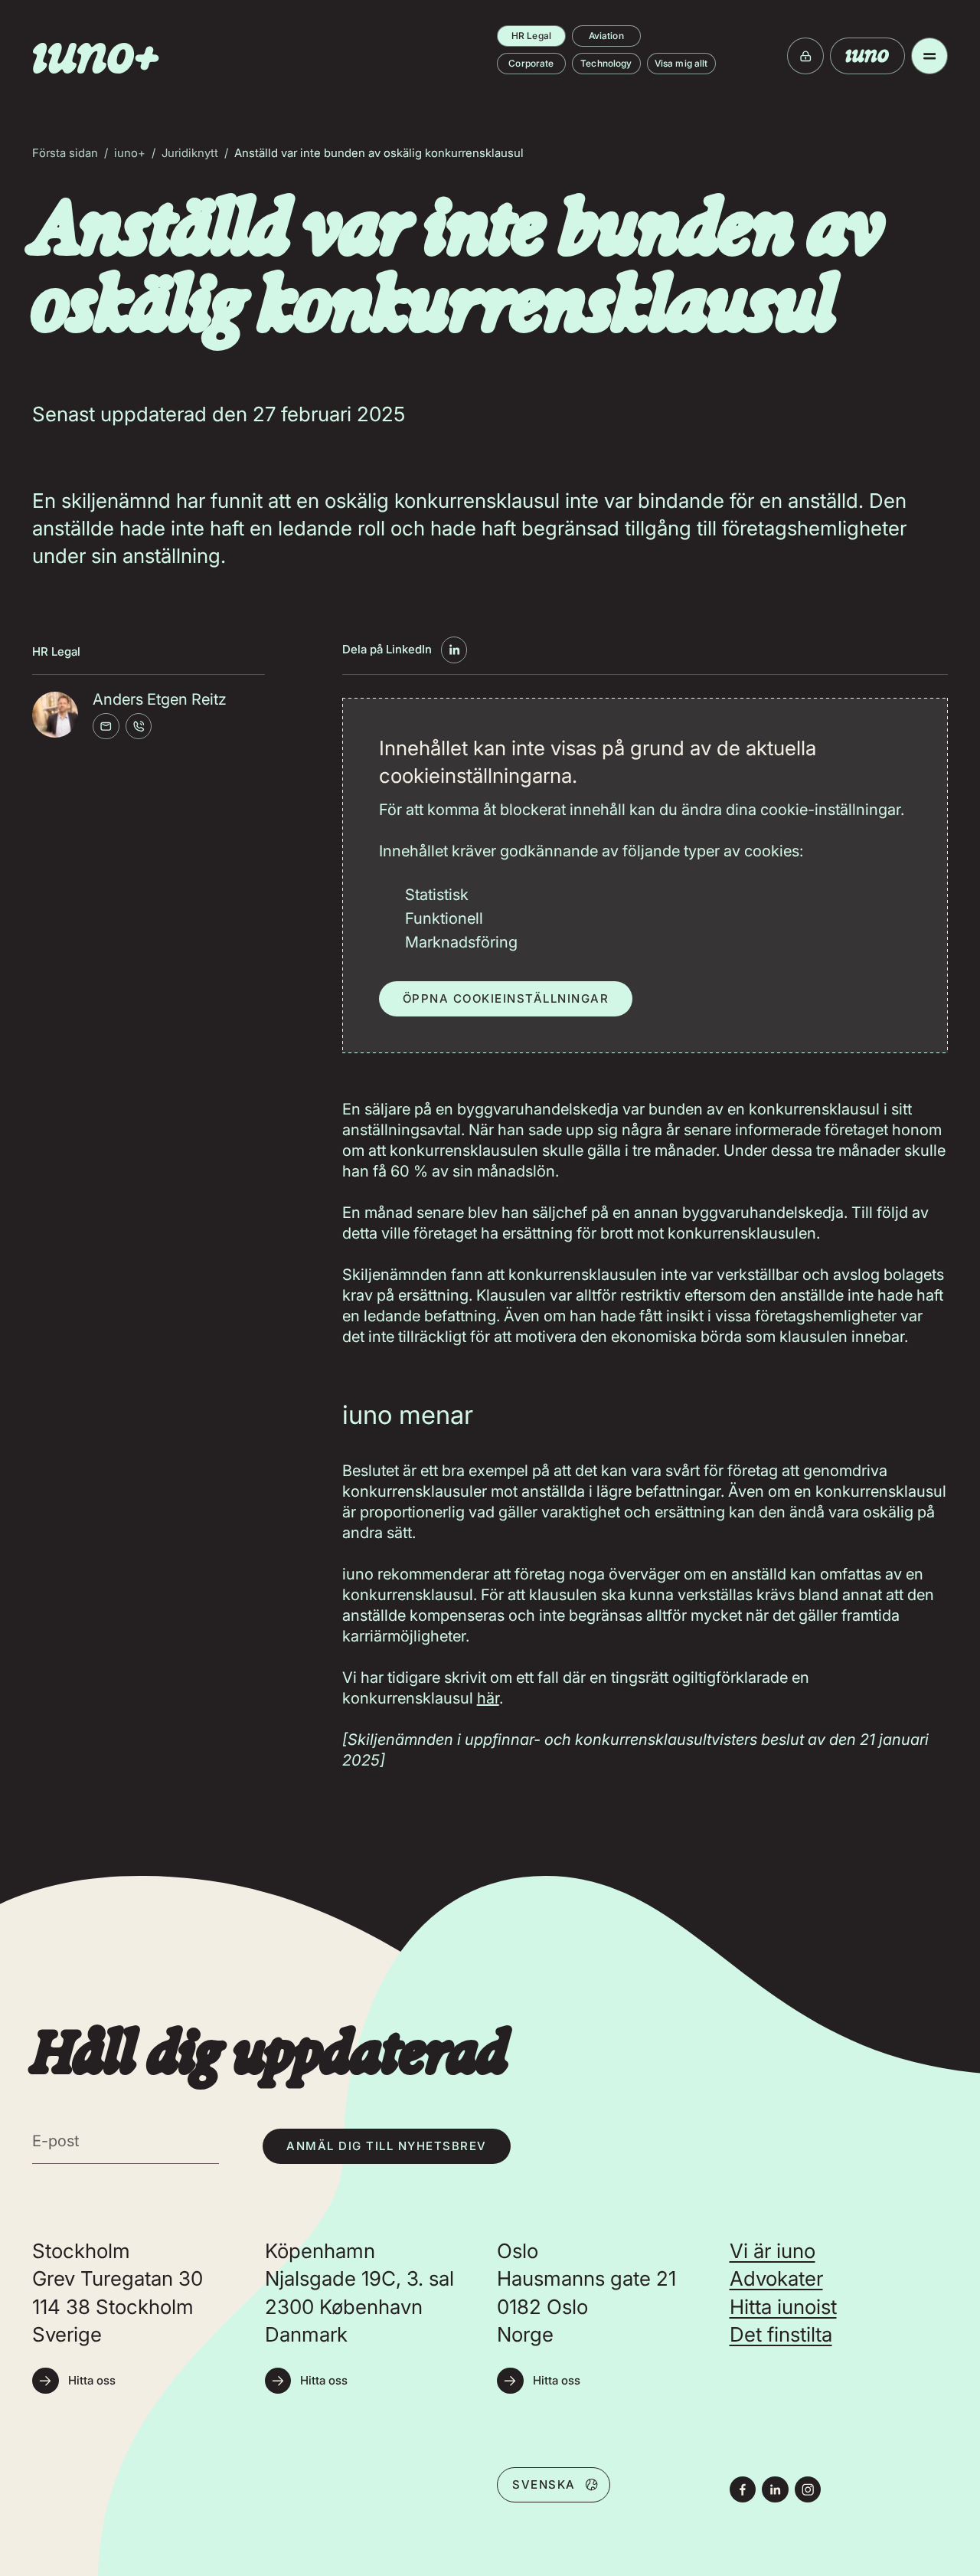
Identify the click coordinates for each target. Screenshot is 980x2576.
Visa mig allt (681, 63)
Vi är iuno (773, 2251)
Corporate (531, 63)
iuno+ (130, 153)
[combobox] (554, 2484)
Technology (606, 63)
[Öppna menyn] (929, 56)
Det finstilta (781, 2334)
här (488, 1698)
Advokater (776, 2278)
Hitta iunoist (783, 2307)
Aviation (606, 36)
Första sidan (65, 153)
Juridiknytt (190, 153)
